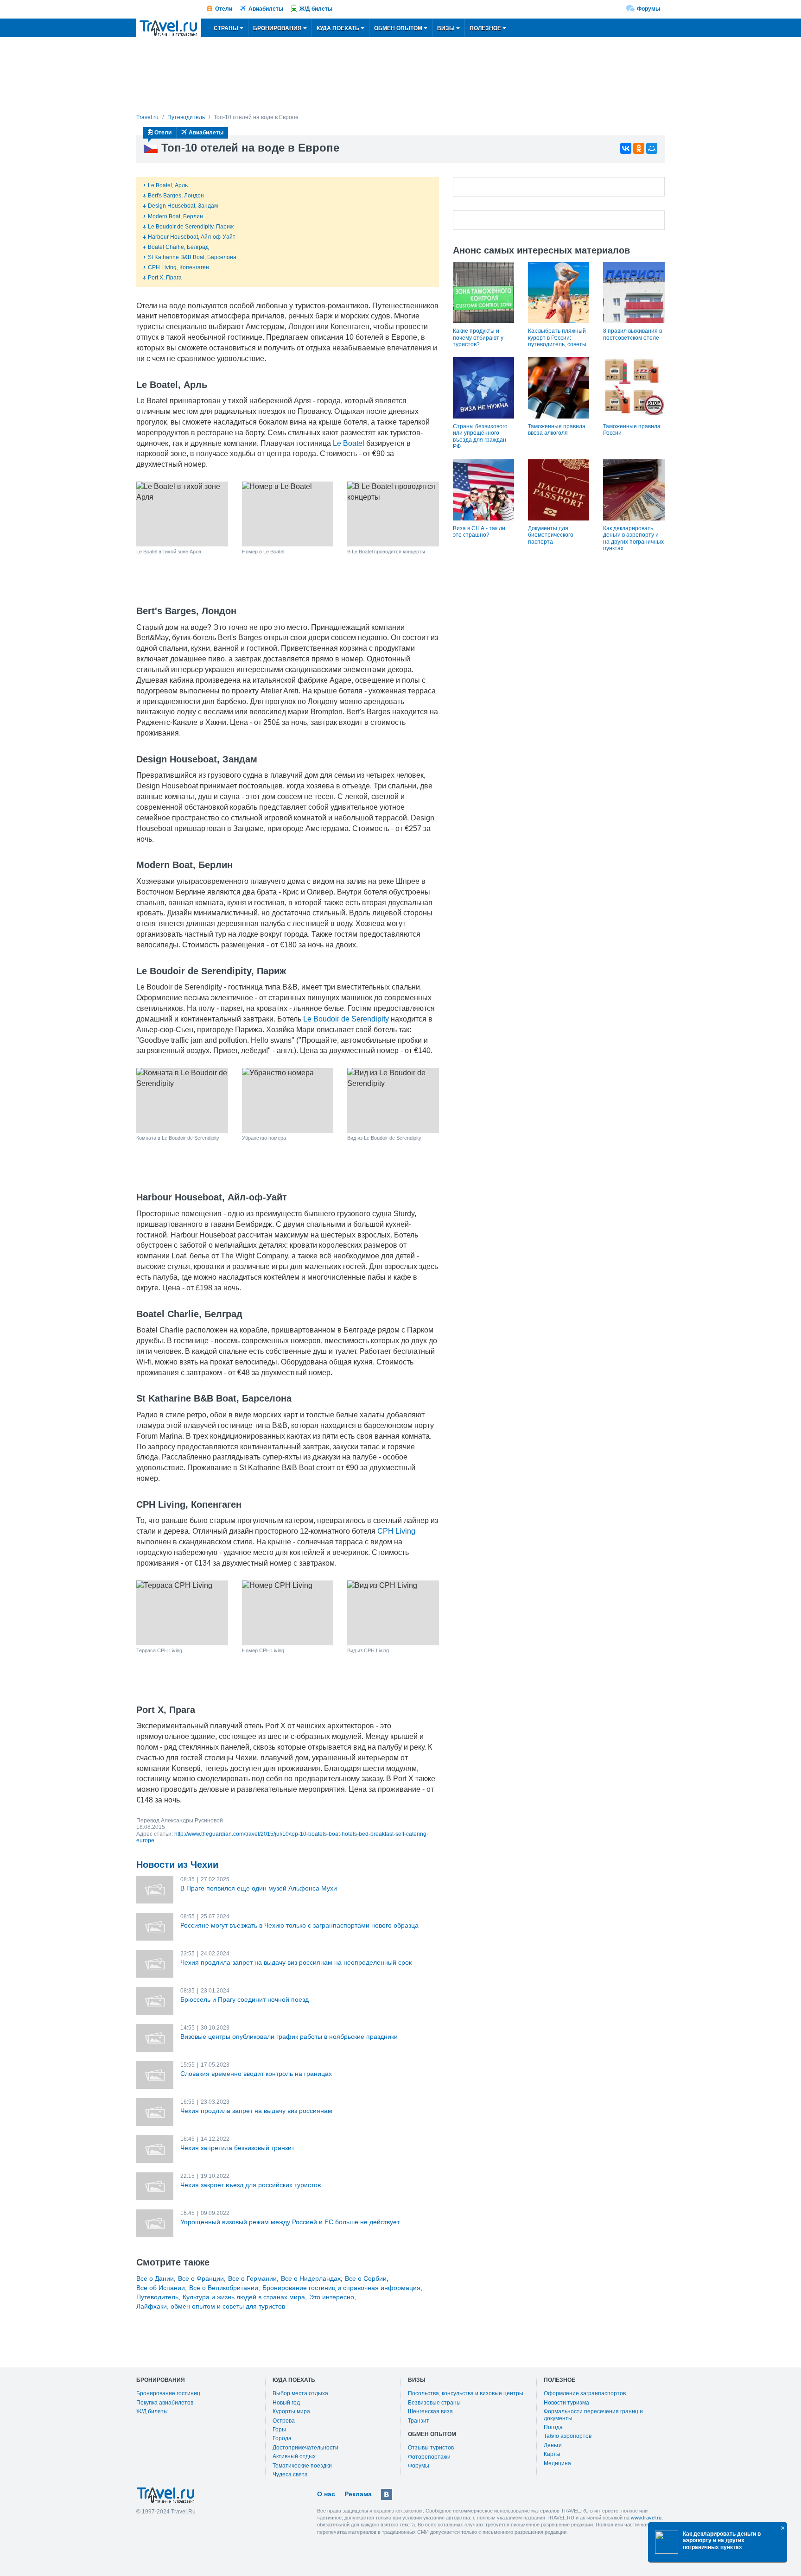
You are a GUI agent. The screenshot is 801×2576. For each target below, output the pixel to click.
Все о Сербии (366, 2278)
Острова (284, 2421)
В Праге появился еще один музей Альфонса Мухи (259, 1888)
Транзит (419, 2421)
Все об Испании (161, 2288)
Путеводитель (157, 2297)
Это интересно (332, 2297)
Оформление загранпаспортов (585, 2393)
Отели (224, 9)
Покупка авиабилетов (165, 2403)
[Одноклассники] (639, 148)
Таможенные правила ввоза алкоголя (557, 430)
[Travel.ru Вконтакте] (387, 2494)
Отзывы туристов (431, 2448)
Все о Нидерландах (311, 2278)
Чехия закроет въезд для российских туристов (251, 2185)
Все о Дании (155, 2278)
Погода (553, 2427)
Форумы (648, 9)
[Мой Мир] (652, 148)
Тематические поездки (302, 2466)
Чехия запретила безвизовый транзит (237, 2148)
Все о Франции (201, 2278)
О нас (326, 2494)
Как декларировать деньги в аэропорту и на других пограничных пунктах (633, 538)
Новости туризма (566, 2403)
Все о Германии (252, 2278)
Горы (279, 2430)
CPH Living (396, 1531)
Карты (552, 2454)
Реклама (358, 2494)
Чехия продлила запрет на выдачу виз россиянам (256, 2111)
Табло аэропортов (568, 2436)
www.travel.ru (646, 2518)
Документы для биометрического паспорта (551, 535)
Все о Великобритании (224, 2288)
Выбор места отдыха (300, 2393)
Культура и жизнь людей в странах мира (244, 2297)
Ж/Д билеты (316, 9)
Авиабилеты (266, 9)
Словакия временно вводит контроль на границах (256, 2074)
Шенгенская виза (430, 2411)
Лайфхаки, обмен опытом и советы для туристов (211, 2306)
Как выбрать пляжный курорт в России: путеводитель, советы (557, 338)
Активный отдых (294, 2456)
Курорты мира (291, 2411)
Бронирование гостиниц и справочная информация (341, 2288)
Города (282, 2438)
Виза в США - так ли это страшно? (479, 532)
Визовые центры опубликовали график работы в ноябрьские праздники (289, 2037)
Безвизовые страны (434, 2403)
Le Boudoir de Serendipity (346, 1019)
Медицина (557, 2463)
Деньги (553, 2445)
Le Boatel (349, 443)
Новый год (286, 2403)
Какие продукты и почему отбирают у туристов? (478, 338)
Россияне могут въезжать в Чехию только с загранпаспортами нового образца (299, 1925)
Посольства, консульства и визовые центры (466, 2393)
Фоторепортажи (429, 2457)
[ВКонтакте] (626, 148)
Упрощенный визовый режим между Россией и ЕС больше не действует (290, 2222)
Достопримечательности (305, 2448)
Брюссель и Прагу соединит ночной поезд (245, 1999)
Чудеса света (290, 2474)
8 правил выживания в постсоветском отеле (633, 334)
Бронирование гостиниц (168, 2393)
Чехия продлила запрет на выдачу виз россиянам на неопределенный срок (296, 1962)
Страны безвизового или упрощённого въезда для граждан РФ (480, 436)
